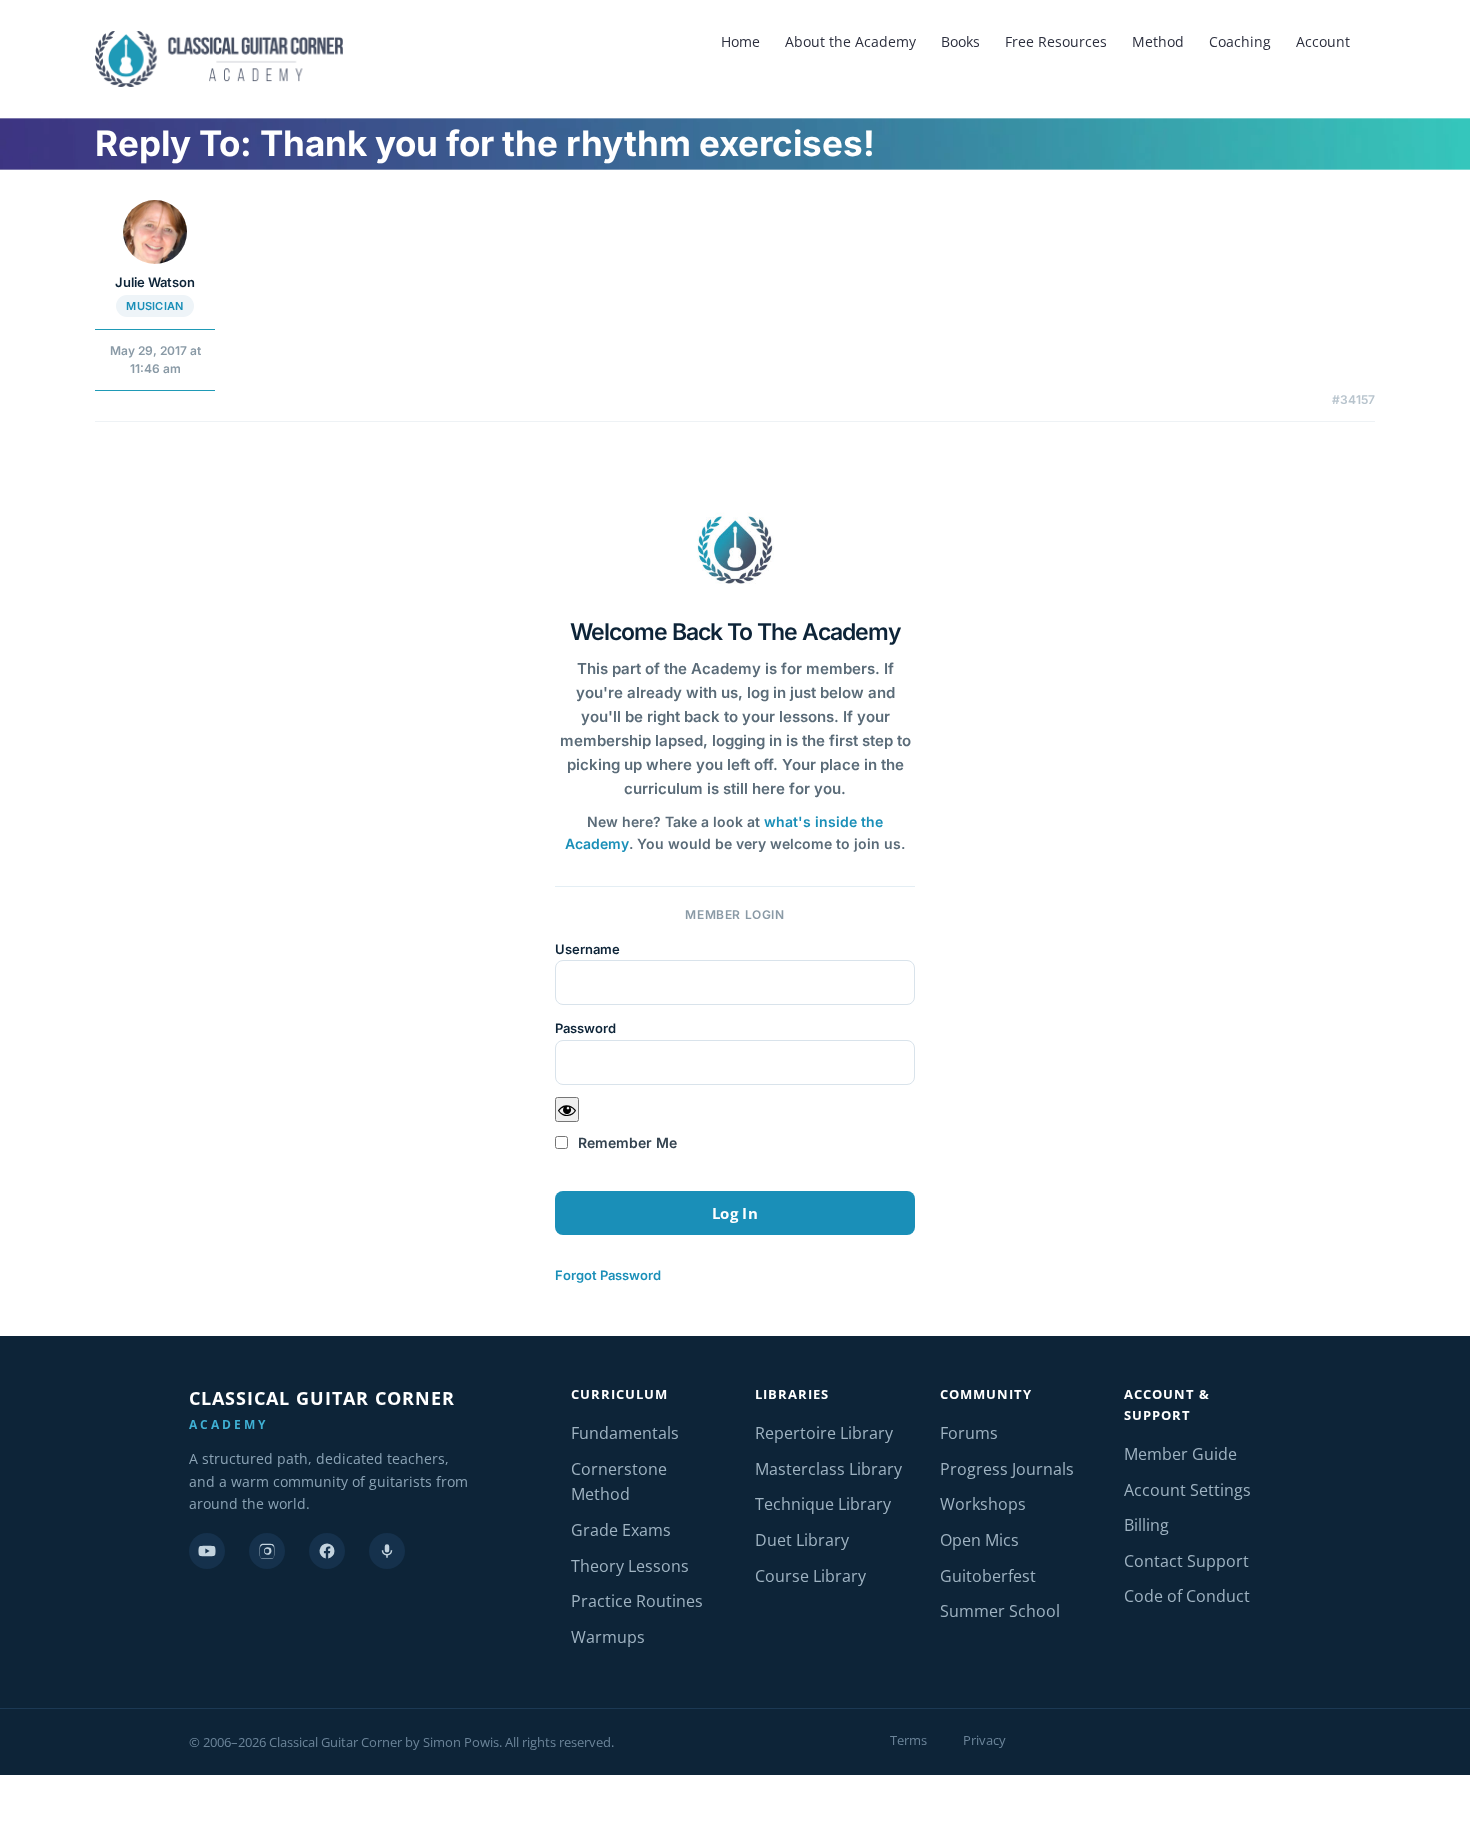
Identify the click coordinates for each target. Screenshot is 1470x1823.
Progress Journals (1007, 1469)
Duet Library (802, 1540)
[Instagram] (267, 1551)
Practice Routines (637, 1601)
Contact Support (1186, 1561)
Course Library (810, 1576)
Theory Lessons (630, 1566)
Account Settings (1187, 1490)
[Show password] (567, 1109)
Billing (1146, 1525)
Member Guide (1180, 1454)
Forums (969, 1433)
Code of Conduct (1187, 1596)
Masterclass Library (828, 1469)
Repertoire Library (824, 1433)
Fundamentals (625, 1433)
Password (585, 1028)
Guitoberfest (988, 1576)
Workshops (983, 1504)
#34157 (1353, 399)
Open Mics (979, 1540)
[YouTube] (207, 1551)
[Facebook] (327, 1551)
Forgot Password (608, 1275)
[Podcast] (387, 1551)
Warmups (608, 1637)
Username (587, 949)
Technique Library (823, 1504)
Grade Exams (621, 1530)
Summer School (1000, 1611)
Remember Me (625, 1142)
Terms (908, 1740)
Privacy (984, 1740)
